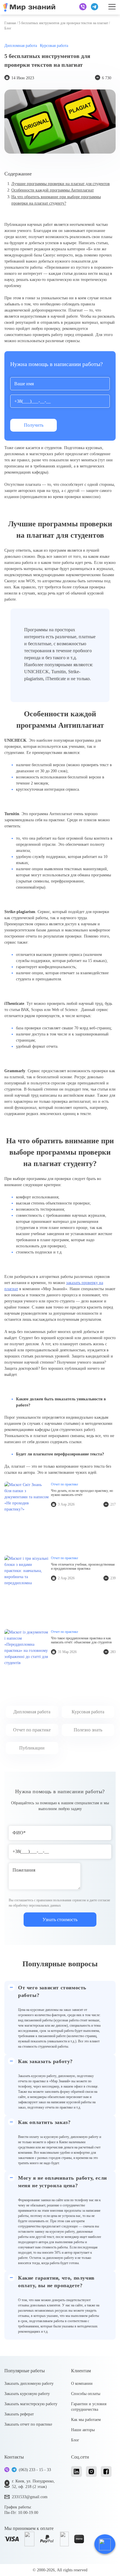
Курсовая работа (54, 46)
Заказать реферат (19, 2414)
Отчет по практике (32, 1730)
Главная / (12, 23)
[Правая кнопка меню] (112, 7)
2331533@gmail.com (30, 2497)
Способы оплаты (86, 2394)
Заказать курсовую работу (27, 2394)
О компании (82, 2384)
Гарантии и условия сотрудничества (89, 2407)
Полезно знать (88, 1730)
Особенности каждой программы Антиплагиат (53, 190)
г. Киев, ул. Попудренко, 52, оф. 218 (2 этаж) (33, 2484)
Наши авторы (83, 2430)
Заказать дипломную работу (29, 2384)
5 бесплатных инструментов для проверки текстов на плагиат (63, 23)
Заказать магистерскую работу (31, 2404)
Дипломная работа (21, 46)
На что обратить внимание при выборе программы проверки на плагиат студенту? (56, 200)
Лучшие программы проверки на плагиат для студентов (61, 184)
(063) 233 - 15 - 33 (35, 2470)
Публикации (32, 1748)
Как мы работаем (86, 2420)
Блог (75, 2440)
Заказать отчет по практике (28, 2424)
